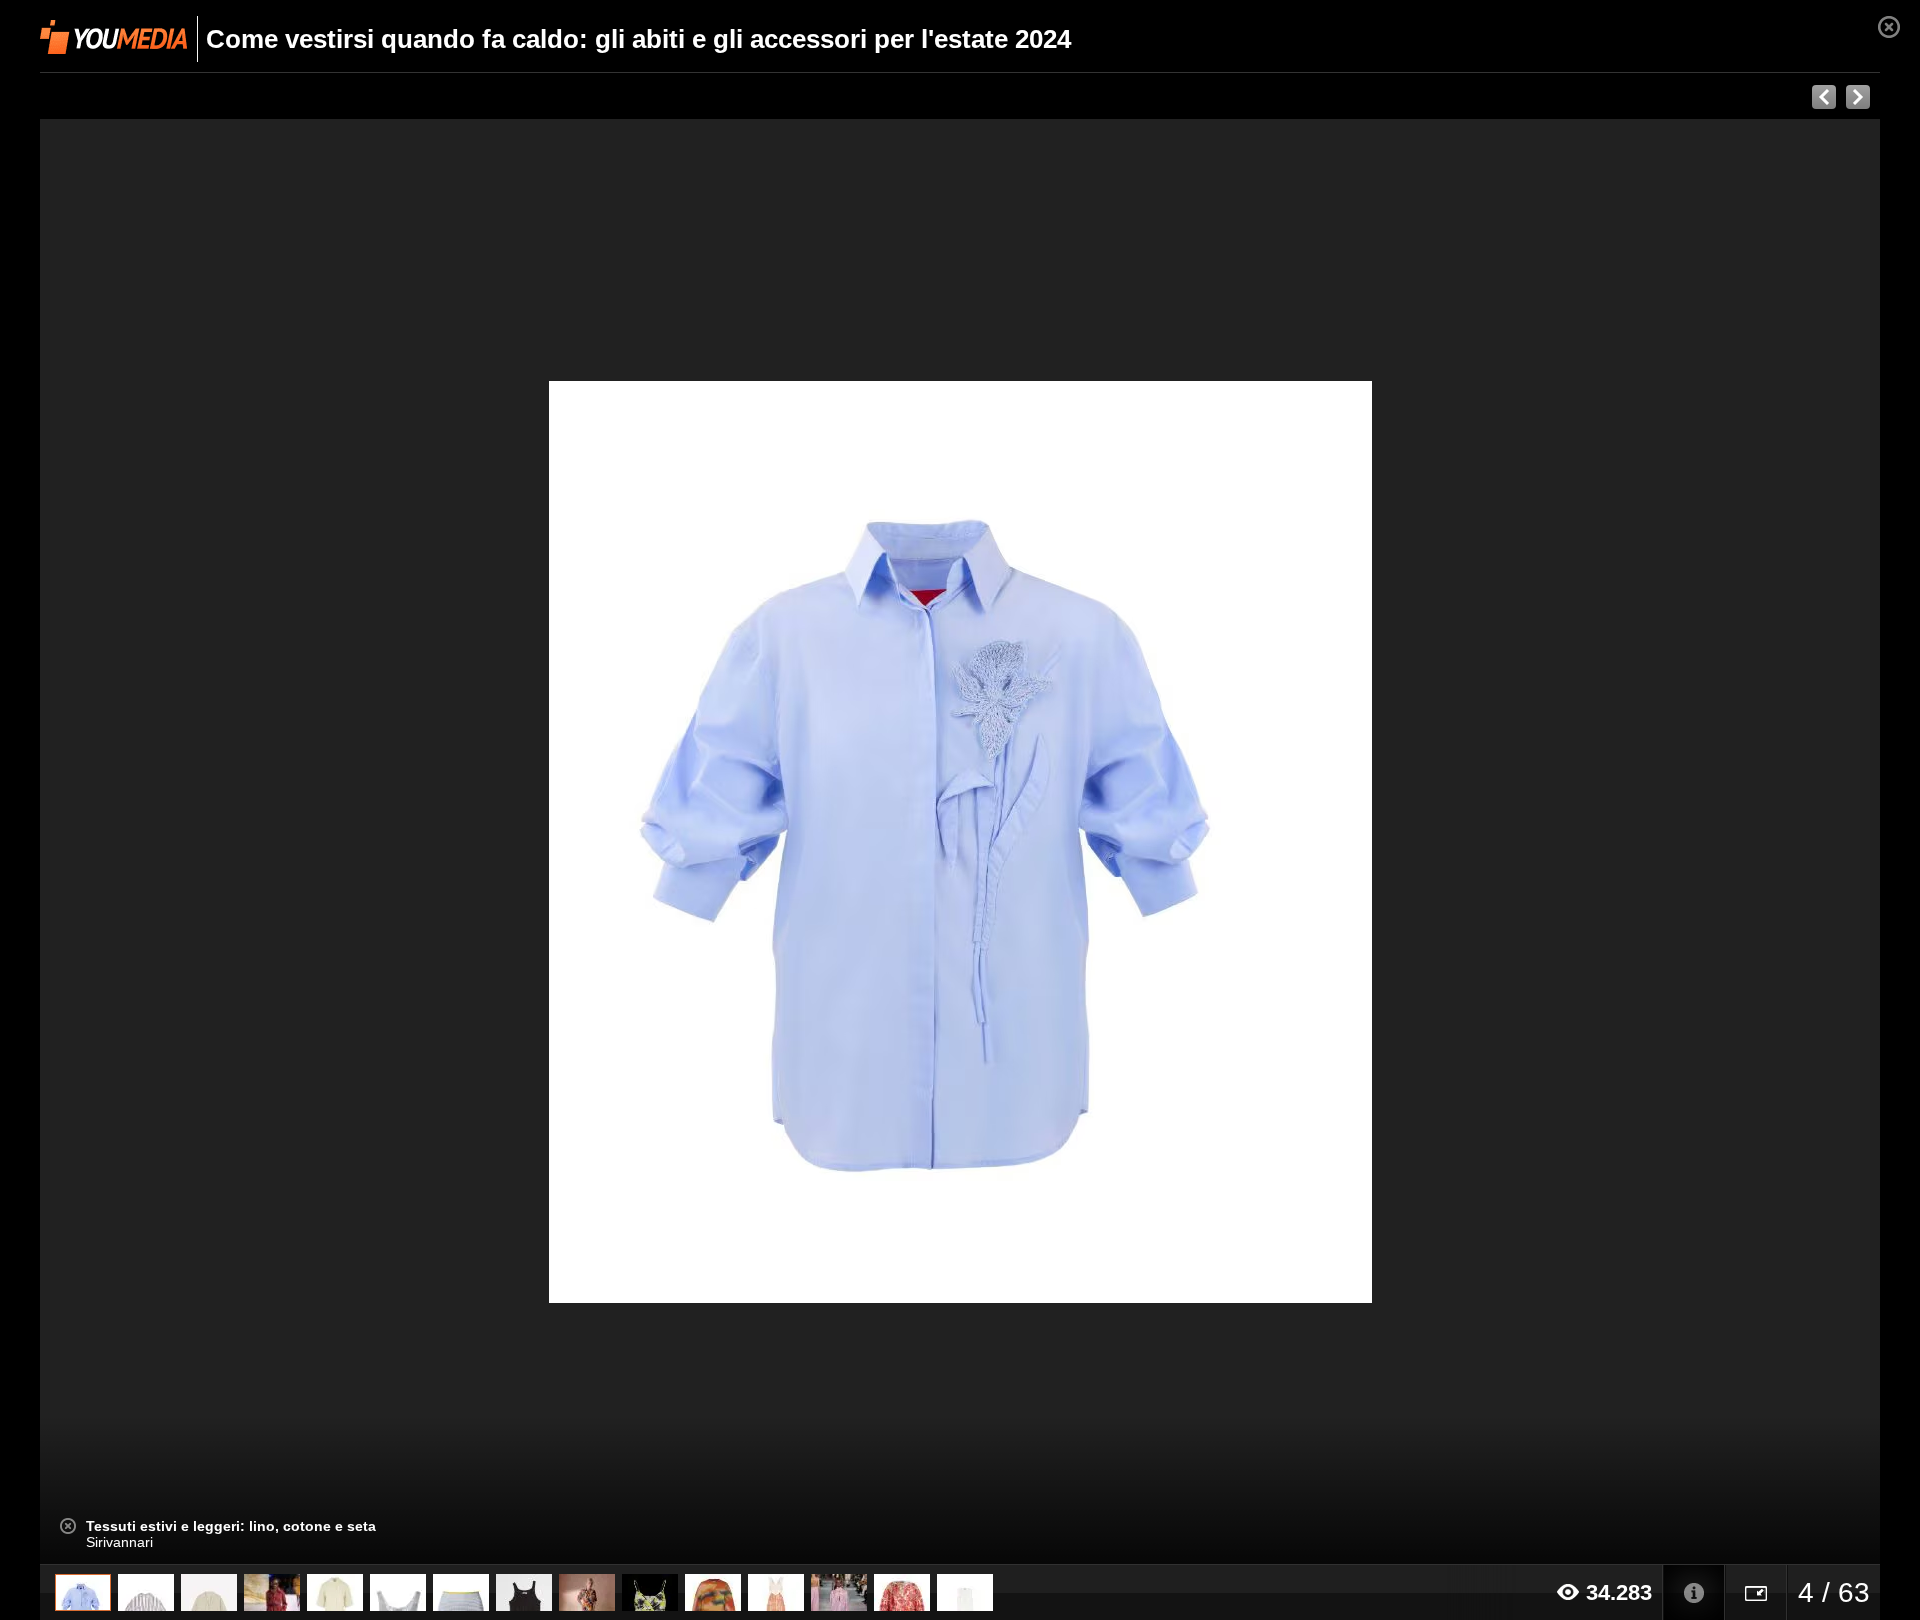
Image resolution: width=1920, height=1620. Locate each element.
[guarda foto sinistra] (224, 842)
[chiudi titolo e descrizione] (68, 1526)
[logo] (113, 37)
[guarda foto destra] (1144, 842)
